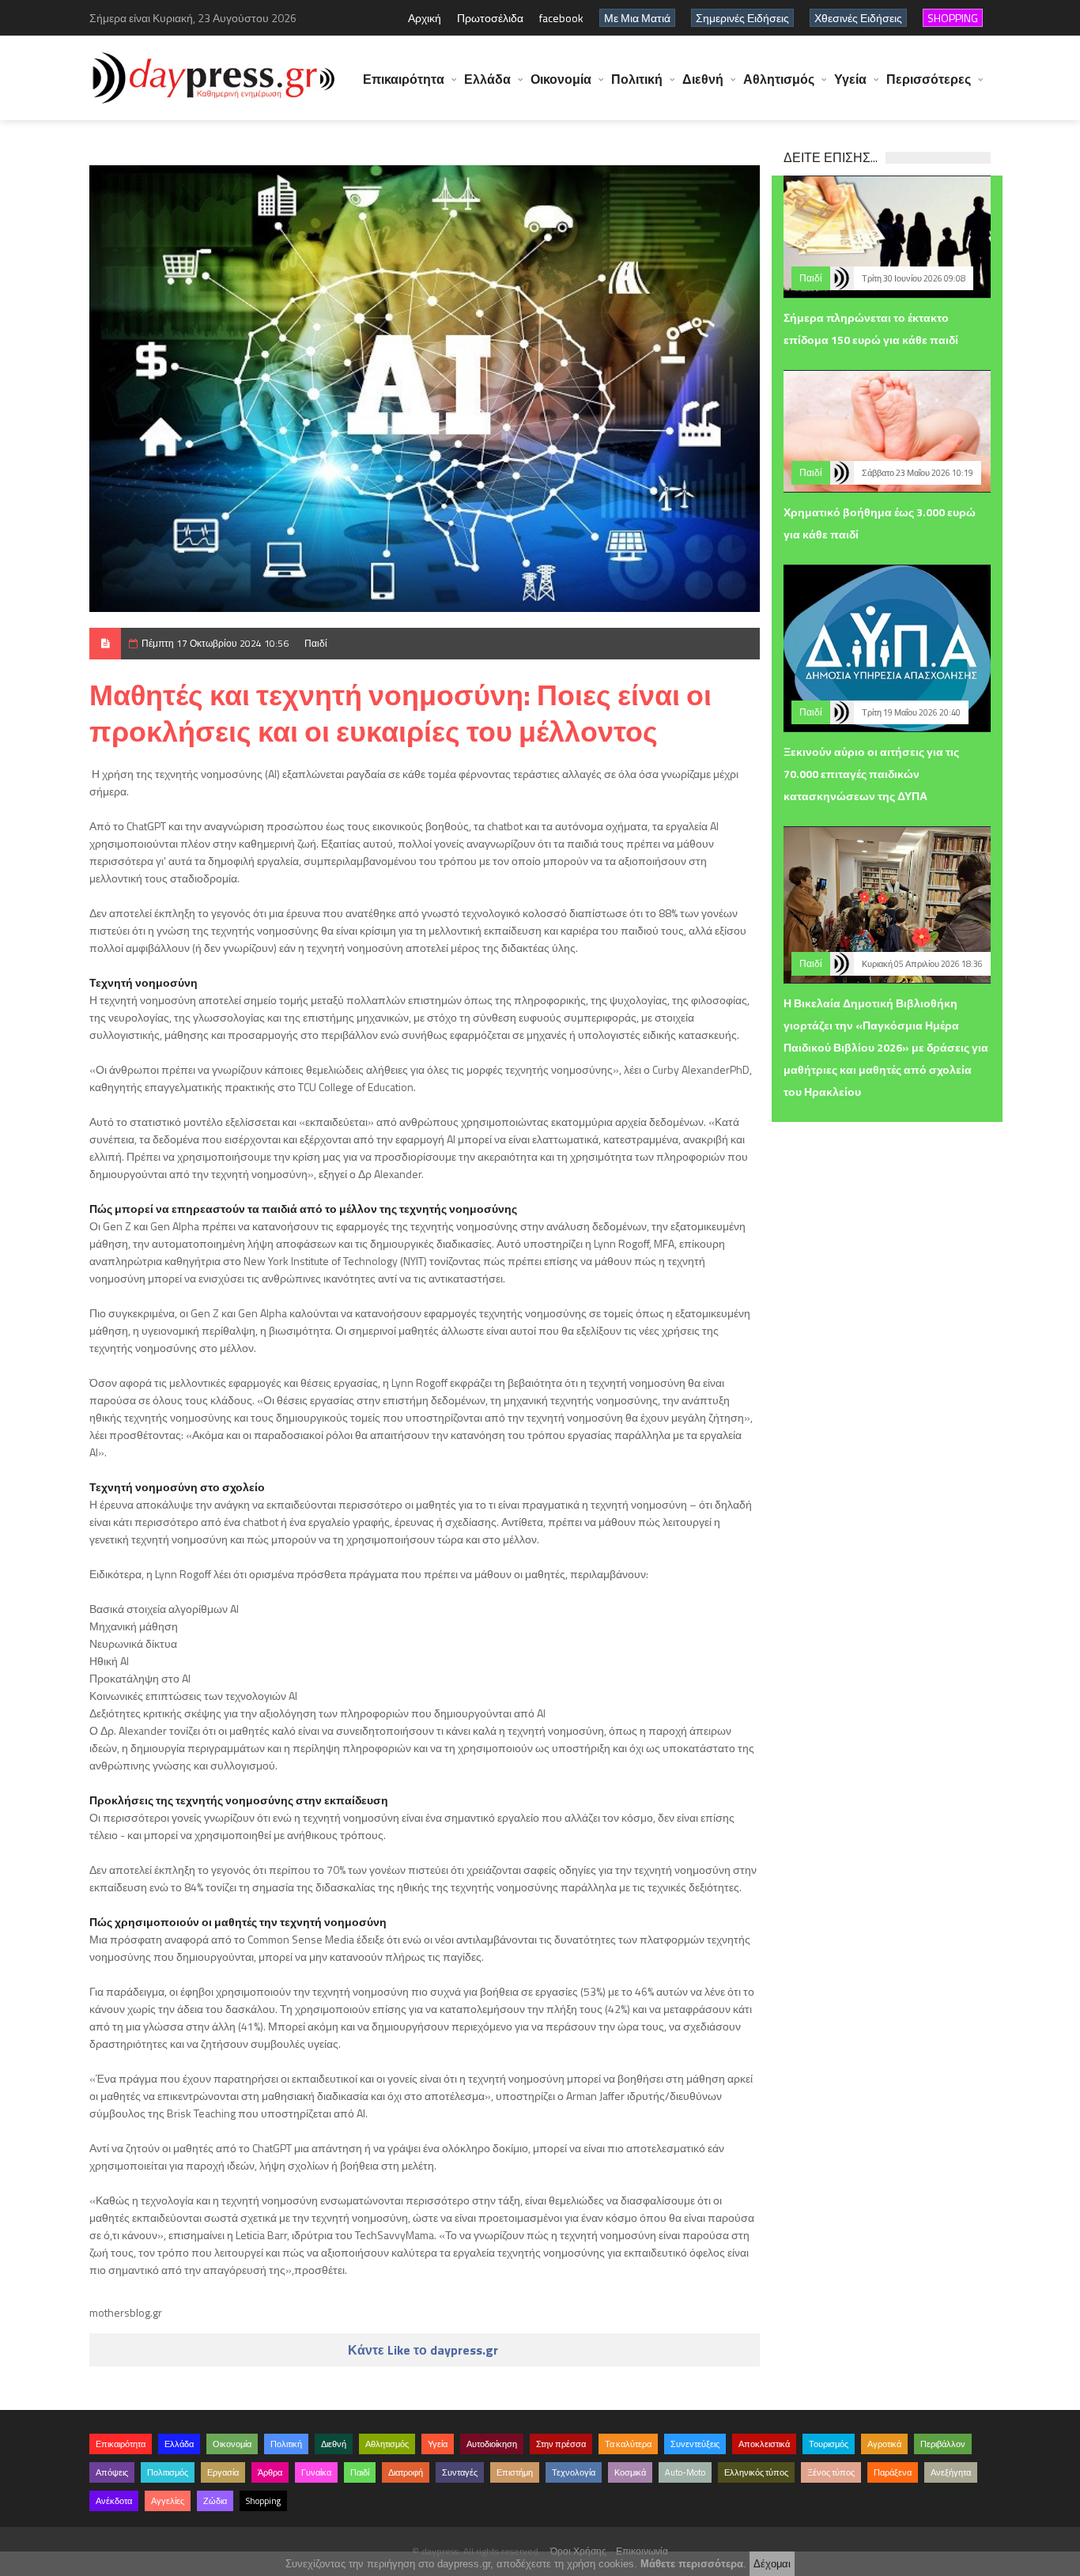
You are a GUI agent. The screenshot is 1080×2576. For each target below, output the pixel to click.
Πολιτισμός (168, 2472)
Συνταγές (460, 2472)
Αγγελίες (168, 2501)
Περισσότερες (929, 79)
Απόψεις (112, 2472)
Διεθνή (703, 79)
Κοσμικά (630, 2472)
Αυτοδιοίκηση (492, 2444)
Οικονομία (561, 79)
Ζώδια (215, 2501)
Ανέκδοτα (114, 2501)
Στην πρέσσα (561, 2444)
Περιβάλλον (943, 2444)
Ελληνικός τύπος (756, 2472)
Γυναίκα (316, 2472)
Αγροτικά (884, 2444)
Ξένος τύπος (831, 2472)
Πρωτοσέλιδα (490, 18)
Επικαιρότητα (404, 79)
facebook (561, 18)
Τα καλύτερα (628, 2444)
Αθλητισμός (779, 79)
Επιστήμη (515, 2472)
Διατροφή (406, 2472)
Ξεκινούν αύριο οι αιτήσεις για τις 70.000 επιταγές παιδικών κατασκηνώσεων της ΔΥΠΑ (871, 774)
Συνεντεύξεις (695, 2444)
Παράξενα (893, 2472)
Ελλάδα (487, 79)
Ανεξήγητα (951, 2472)
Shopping (263, 2501)
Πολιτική (637, 79)
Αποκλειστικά (764, 2444)
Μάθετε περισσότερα (692, 2564)
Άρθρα (270, 2472)
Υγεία (850, 79)
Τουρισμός (829, 2444)
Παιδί (316, 643)
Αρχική (425, 18)
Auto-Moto (685, 2472)
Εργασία (223, 2472)
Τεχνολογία (574, 2472)
